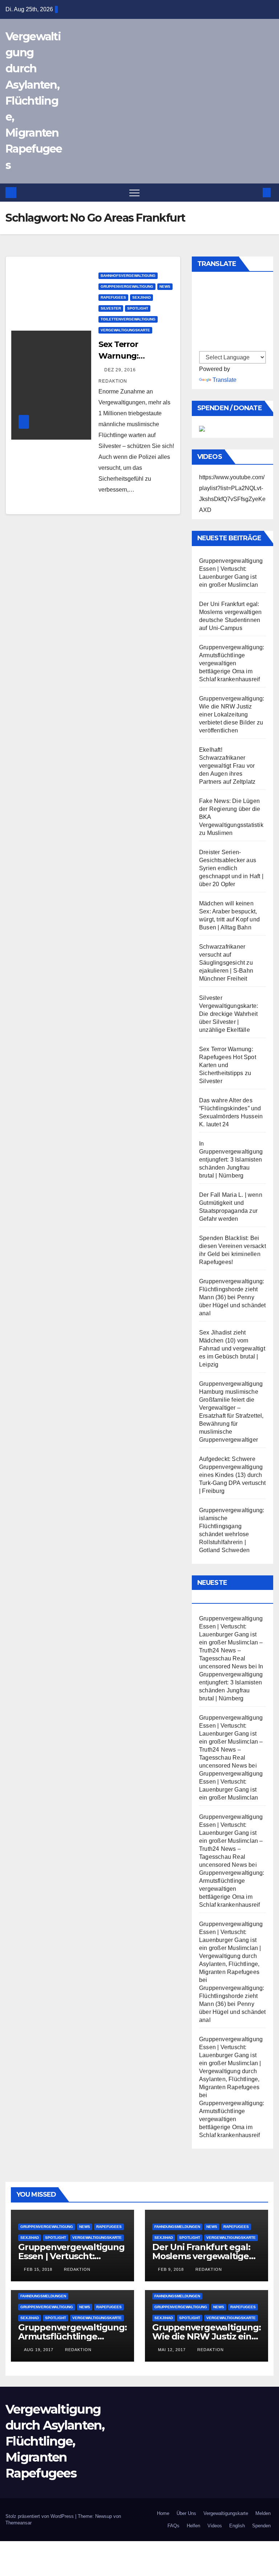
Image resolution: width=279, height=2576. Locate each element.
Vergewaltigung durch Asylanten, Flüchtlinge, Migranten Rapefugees (34, 101)
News (165, 286)
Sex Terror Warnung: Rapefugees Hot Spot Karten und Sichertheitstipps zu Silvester (228, 1065)
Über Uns (186, 2513)
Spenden (261, 2526)
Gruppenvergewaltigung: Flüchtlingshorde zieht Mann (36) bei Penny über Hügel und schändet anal (232, 1297)
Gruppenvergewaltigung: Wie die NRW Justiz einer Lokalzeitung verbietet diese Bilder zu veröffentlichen (232, 714)
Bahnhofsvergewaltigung (128, 276)
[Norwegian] (203, 338)
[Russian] (203, 314)
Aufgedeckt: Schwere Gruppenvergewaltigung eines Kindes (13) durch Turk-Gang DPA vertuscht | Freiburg (232, 1475)
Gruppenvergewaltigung (127, 286)
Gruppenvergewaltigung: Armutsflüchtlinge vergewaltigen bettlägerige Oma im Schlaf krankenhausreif (232, 663)
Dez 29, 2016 (120, 370)
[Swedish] (203, 306)
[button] (255, 192)
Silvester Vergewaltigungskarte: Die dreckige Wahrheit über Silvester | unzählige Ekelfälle (229, 1014)
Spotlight (138, 308)
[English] (203, 282)
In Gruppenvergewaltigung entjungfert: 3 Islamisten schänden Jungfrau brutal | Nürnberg (231, 1160)
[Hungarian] (203, 330)
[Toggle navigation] (134, 193)
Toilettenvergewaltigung (128, 319)
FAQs (173, 2526)
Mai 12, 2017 (172, 2350)
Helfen (193, 2526)
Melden (263, 2513)
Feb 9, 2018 (171, 2269)
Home (163, 2513)
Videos (215, 2526)
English (237, 2526)
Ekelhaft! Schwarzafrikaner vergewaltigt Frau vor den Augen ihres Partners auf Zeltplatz (227, 766)
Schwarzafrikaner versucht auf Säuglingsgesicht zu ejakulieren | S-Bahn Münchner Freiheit (226, 963)
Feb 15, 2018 (38, 2269)
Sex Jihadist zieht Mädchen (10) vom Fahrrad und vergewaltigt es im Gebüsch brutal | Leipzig (232, 1348)
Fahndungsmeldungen (177, 2227)
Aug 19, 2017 (39, 2350)
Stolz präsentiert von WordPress (40, 2516)
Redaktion (76, 2269)
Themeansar (19, 2523)
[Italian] (203, 322)
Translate (225, 380)
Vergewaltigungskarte (125, 330)
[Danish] (203, 346)
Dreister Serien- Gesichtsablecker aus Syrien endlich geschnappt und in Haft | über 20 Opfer (231, 868)
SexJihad (141, 297)
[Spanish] (203, 290)
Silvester (111, 308)
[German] (203, 298)
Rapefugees (113, 297)
